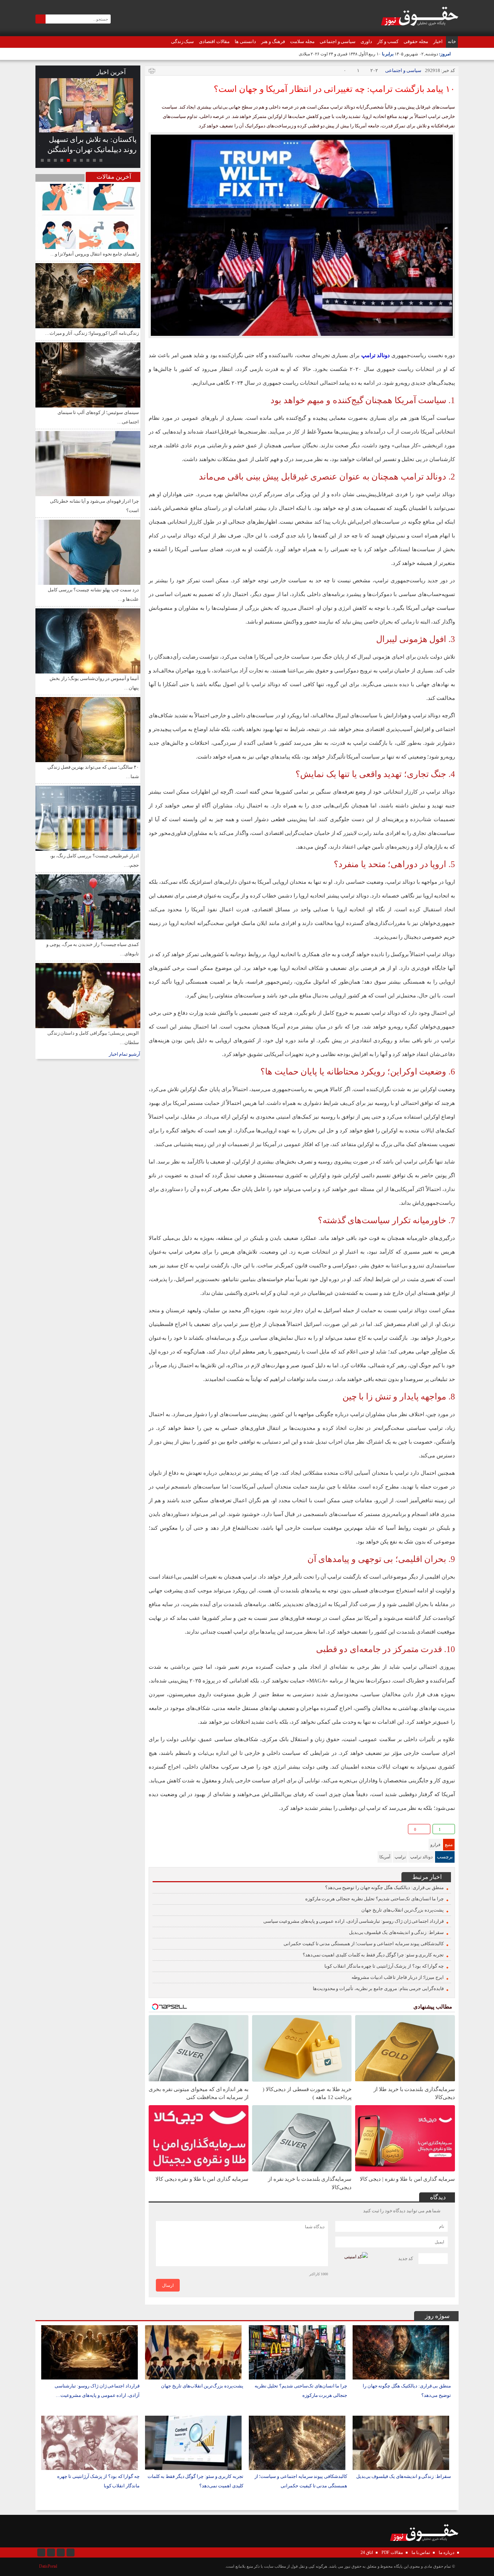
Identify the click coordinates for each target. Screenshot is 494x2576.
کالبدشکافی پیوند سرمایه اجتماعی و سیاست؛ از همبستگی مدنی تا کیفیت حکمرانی (364, 1944)
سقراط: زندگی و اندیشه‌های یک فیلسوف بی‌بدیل (396, 1932)
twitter (201, 1830)
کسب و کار (388, 41)
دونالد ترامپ (421, 1857)
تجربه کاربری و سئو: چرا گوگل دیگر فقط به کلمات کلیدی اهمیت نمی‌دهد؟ (373, 1955)
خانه (452, 41)
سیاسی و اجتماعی (338, 41)
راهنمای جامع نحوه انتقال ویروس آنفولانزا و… (95, 254)
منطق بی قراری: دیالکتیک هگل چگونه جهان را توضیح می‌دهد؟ (384, 1887)
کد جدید (406, 2258)
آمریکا (385, 1857)
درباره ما (446, 2552)
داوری (366, 41)
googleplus (167, 1830)
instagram (41, 2552)
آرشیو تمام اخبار (125, 1054)
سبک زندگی (183, 41)
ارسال (168, 2285)
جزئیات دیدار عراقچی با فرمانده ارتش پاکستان (89, 144)
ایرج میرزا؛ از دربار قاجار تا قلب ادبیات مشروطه (398, 1977)
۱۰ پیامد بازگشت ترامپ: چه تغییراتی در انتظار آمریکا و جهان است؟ (334, 89)
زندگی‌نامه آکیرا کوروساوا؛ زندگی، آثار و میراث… (92, 333)
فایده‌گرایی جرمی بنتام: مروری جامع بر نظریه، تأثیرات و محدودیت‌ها (378, 1988)
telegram (178, 1830)
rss (71, 2552)
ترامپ (400, 1857)
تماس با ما (421, 2552)
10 (42, 160)
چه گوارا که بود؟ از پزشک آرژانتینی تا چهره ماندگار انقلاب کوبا (384, 1966)
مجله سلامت (302, 41)
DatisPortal (48, 2566)
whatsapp (190, 1830)
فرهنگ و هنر (273, 41)
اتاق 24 (367, 2552)
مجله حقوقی (416, 41)
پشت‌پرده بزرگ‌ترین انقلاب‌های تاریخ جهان (403, 1910)
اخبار (438, 41)
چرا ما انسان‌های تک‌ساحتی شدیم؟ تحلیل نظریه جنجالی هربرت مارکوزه (374, 1899)
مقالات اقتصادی (214, 41)
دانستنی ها (245, 41)
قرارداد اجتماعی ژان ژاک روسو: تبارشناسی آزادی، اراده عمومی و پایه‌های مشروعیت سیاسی (354, 1921)
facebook (155, 1830)
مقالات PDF (392, 2552)
